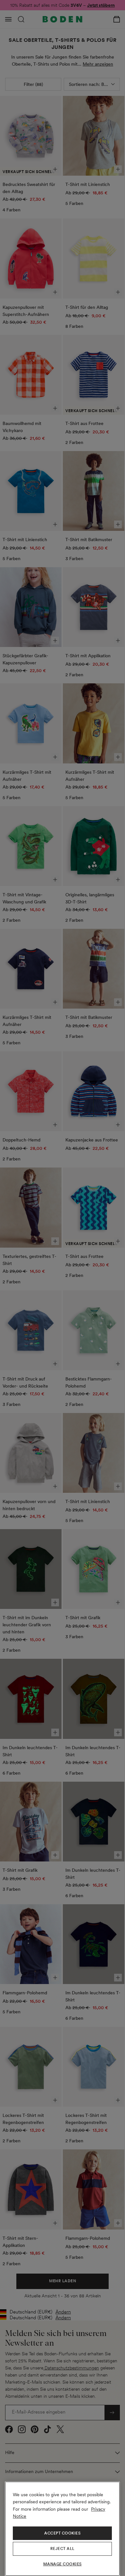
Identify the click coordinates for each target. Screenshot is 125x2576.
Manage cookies (63, 2564)
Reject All (63, 2549)
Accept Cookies (62, 2533)
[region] (62, 2529)
